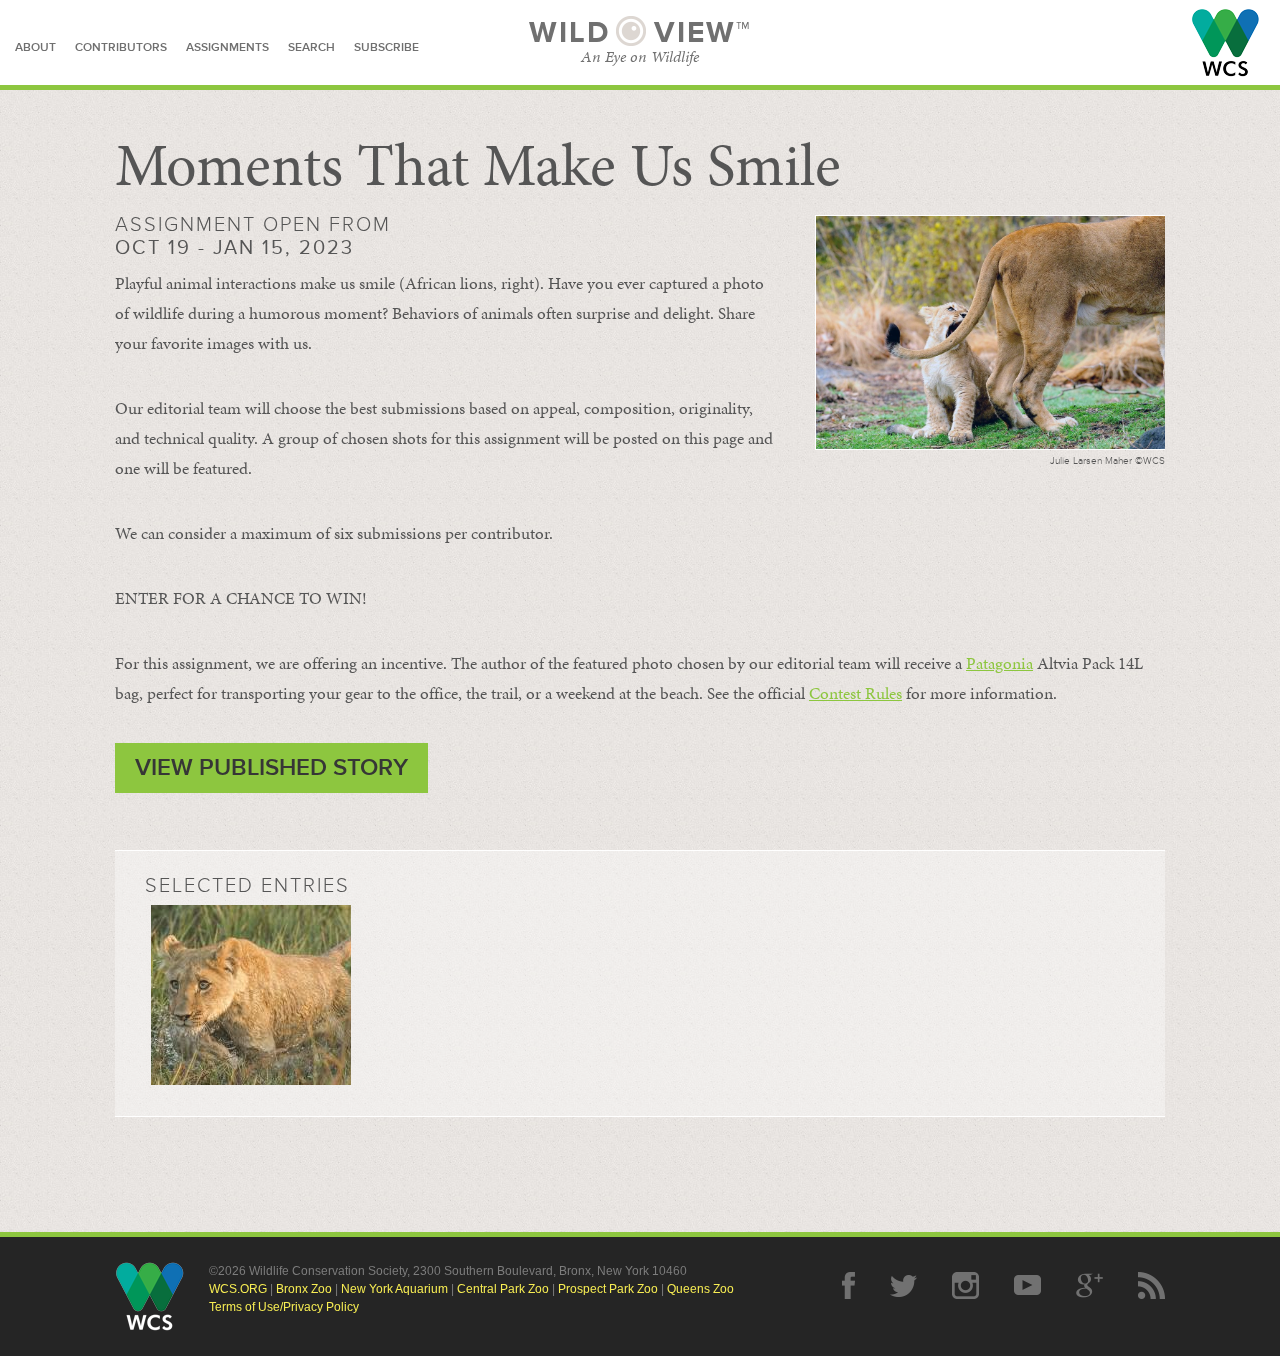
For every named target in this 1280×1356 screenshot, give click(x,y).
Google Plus (1089, 1285)
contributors (121, 47)
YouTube (1027, 1285)
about (35, 47)
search (311, 47)
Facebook (848, 1285)
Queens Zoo (700, 1289)
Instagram (965, 1285)
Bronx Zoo (304, 1289)
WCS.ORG (238, 1289)
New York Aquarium (394, 1289)
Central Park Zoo (503, 1289)
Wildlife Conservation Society (1225, 42)
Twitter (903, 1285)
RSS (1151, 1285)
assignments (227, 47)
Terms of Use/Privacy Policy (284, 1307)
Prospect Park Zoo (608, 1289)
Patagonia (999, 663)
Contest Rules (855, 693)
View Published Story (271, 767)
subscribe (386, 47)
